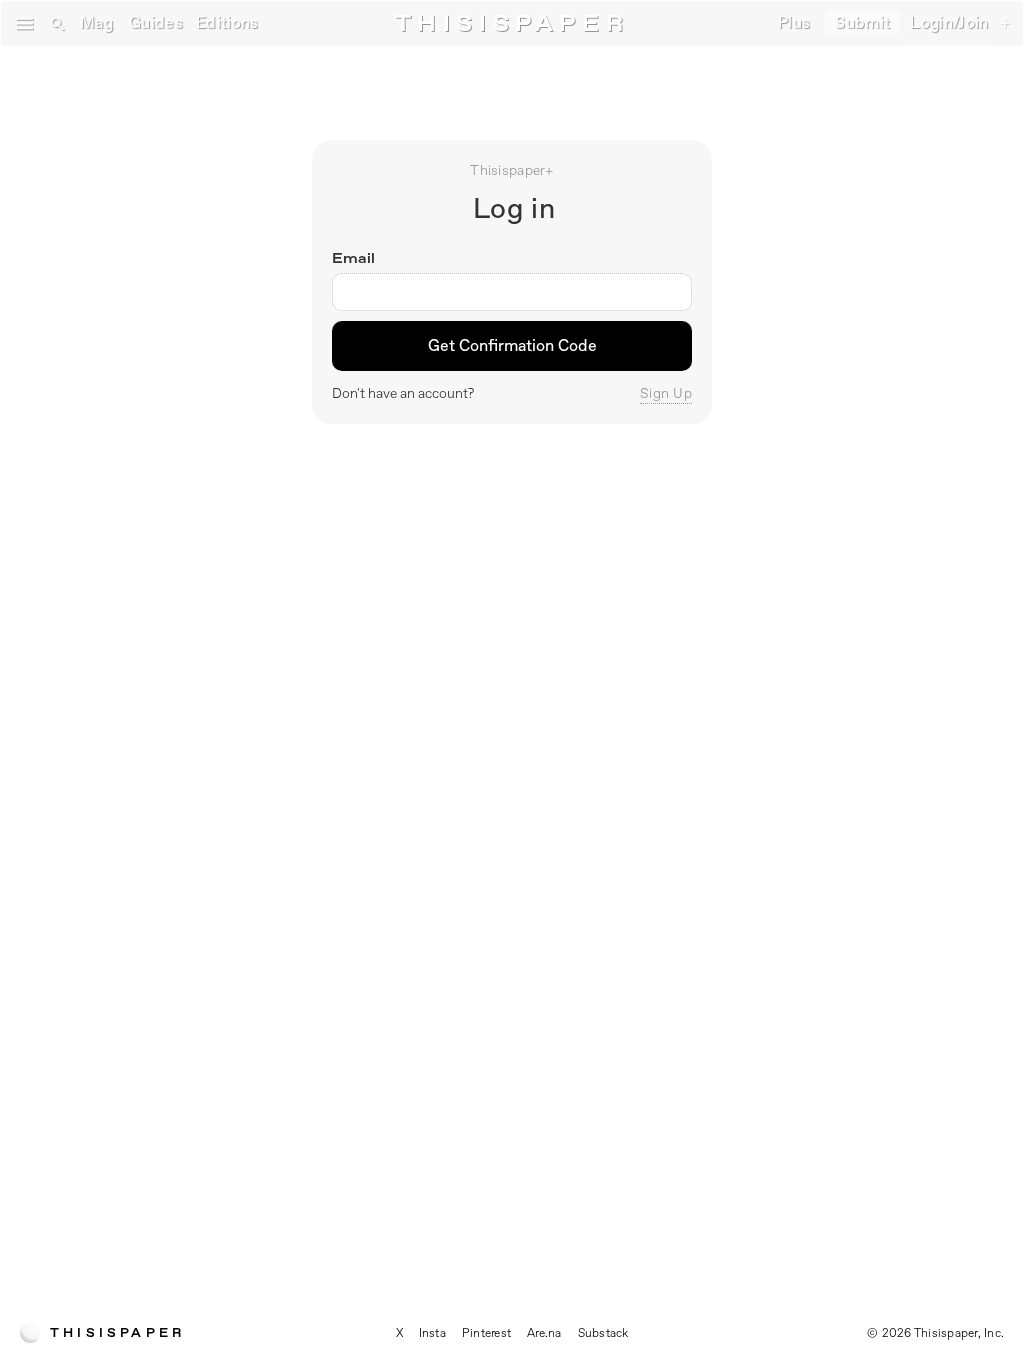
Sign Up (666, 393)
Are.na (544, 1333)
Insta (432, 1333)
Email (353, 258)
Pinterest (486, 1333)
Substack (603, 1333)
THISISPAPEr (512, 23)
